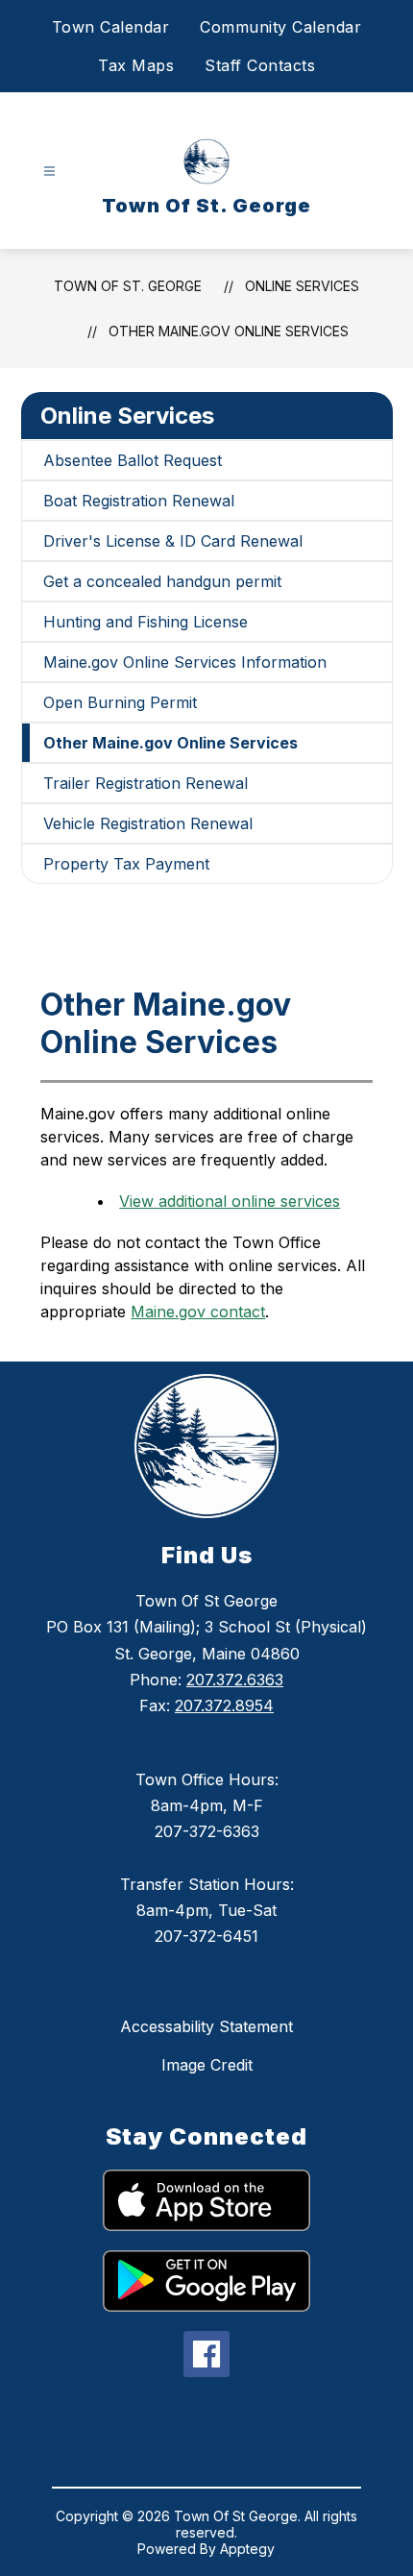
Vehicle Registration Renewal (148, 823)
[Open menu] (49, 172)
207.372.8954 (224, 1705)
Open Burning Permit (120, 702)
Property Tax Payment (126, 864)
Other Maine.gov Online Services (229, 331)
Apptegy (247, 2549)
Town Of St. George (128, 286)
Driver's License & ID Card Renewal (173, 541)
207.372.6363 (235, 1680)
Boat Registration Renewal (139, 501)
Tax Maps (136, 65)
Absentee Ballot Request (133, 460)
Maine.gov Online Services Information (185, 662)
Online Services (302, 286)
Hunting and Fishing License (146, 622)
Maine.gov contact (198, 1312)
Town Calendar (111, 27)
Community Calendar (280, 27)
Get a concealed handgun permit (162, 581)
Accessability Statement (206, 2026)
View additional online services (230, 1201)
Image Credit (207, 2065)
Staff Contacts (260, 65)
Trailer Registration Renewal (146, 783)
